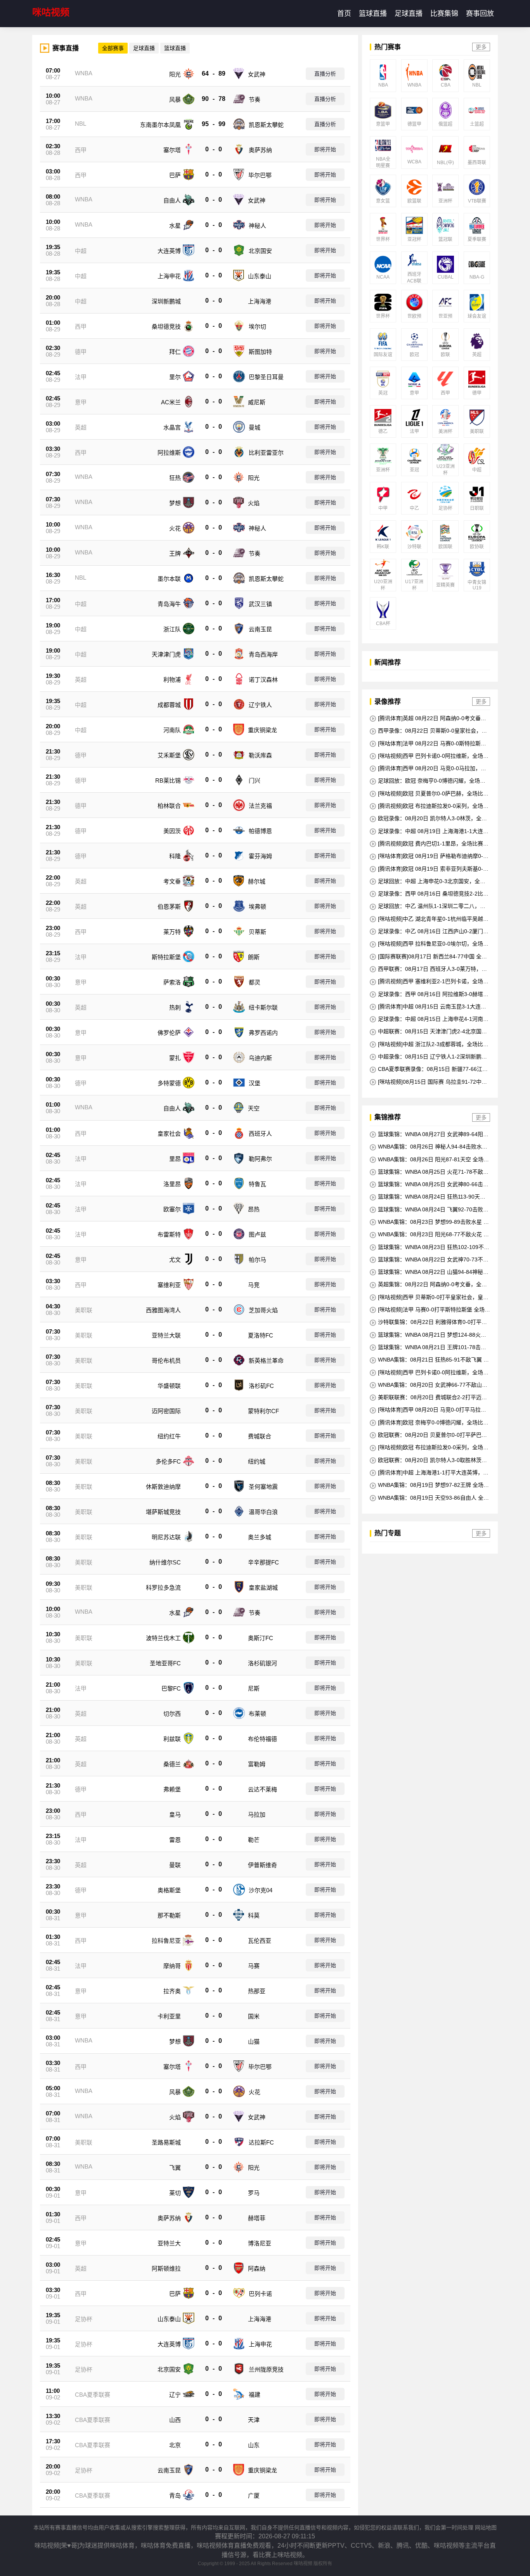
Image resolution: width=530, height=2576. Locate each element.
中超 (81, 251)
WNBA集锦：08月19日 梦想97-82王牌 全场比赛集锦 (429, 1485)
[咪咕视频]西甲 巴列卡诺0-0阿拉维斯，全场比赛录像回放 (429, 756)
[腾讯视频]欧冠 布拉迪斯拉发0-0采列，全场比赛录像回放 (429, 806)
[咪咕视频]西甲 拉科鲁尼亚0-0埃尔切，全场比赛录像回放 (429, 944)
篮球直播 (373, 14)
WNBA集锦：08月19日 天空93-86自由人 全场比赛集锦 (429, 1498)
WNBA (84, 73)
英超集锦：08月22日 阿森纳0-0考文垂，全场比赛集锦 (428, 1285)
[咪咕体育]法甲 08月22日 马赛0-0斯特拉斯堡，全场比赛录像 (425, 744)
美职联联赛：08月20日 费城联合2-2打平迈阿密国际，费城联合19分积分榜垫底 (428, 1397)
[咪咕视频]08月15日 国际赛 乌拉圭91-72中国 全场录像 (428, 1082)
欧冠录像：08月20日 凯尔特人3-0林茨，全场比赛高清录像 (428, 819)
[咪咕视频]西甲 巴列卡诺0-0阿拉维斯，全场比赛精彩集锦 (429, 1373)
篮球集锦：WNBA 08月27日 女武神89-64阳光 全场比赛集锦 (429, 1134)
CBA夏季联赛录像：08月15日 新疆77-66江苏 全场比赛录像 (429, 1069)
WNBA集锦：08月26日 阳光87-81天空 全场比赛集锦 (429, 1160)
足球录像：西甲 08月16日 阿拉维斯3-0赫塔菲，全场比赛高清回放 (426, 994)
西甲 (81, 150)
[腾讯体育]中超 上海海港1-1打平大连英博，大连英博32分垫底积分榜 (429, 1473)
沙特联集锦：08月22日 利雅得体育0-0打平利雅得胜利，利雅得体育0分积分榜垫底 (428, 1322)
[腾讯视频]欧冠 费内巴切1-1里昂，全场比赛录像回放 (429, 844)
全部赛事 (113, 48)
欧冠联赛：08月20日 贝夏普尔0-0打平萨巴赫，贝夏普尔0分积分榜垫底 (426, 1435)
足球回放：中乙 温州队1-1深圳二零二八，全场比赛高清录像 (428, 906)
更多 (481, 47)
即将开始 (325, 149)
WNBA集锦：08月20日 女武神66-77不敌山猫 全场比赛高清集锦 (429, 1385)
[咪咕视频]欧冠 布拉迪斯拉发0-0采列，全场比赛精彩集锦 (429, 1447)
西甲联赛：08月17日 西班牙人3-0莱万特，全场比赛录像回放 (428, 969)
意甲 (81, 402)
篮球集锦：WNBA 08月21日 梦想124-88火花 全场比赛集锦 (428, 1335)
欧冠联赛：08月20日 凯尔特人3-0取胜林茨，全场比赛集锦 (428, 1460)
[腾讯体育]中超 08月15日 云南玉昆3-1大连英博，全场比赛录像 (428, 1007)
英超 (81, 427)
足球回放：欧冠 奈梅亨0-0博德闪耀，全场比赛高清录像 (428, 781)
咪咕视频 (51, 12)
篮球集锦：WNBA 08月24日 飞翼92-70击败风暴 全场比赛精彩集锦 (429, 1210)
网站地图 (486, 2527)
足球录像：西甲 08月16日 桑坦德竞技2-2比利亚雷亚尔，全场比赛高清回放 (429, 894)
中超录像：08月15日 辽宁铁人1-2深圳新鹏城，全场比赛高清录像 (426, 1057)
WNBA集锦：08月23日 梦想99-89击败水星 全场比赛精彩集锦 (429, 1222)
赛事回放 (480, 14)
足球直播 (409, 14)
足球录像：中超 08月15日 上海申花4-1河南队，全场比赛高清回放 (426, 1019)
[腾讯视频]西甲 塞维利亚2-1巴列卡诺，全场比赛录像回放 (429, 981)
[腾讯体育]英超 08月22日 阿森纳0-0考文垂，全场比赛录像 (428, 718)
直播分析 (325, 74)
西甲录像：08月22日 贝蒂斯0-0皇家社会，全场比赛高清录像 (428, 731)
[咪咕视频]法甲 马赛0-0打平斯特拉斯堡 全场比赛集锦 (430, 1310)
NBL (81, 124)
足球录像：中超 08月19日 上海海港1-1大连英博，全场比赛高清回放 (429, 831)
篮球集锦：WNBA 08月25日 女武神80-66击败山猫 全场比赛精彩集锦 (429, 1184)
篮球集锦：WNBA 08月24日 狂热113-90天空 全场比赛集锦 (428, 1197)
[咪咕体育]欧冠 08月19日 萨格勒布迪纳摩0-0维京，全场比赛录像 (428, 856)
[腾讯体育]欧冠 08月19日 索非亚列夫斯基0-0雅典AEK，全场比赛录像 (428, 869)
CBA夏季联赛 (93, 2395)
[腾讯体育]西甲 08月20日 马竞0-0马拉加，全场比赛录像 (428, 768)
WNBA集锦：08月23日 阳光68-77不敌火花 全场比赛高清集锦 (429, 1234)
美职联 (84, 1310)
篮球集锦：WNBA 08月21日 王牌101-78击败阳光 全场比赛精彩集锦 (428, 1347)
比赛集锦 (444, 14)
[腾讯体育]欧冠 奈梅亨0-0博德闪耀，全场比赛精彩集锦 (429, 1423)
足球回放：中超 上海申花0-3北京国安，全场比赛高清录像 (428, 881)
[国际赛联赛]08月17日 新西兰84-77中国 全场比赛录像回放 (428, 957)
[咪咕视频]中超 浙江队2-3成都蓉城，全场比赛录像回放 (429, 1044)
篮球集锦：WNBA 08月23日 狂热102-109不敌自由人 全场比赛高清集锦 (430, 1247)
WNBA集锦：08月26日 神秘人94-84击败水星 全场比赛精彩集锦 (429, 1147)
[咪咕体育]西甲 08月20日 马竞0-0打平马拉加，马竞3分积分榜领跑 (425, 1410)
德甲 (81, 352)
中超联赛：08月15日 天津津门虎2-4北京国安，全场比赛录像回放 (426, 1032)
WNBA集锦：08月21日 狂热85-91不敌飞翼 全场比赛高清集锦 (429, 1360)
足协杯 (84, 2319)
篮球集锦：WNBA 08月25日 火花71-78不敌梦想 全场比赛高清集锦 (429, 1172)
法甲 (81, 377)
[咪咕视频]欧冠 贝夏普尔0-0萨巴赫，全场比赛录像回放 (429, 794)
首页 (344, 14)
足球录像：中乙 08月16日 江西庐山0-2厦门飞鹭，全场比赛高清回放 (429, 931)
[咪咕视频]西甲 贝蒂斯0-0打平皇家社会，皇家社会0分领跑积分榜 (429, 1297)
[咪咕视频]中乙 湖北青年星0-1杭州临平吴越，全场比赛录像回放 (429, 919)
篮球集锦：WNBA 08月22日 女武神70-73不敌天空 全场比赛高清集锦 (429, 1260)
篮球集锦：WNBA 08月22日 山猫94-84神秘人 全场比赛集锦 (429, 1272)
